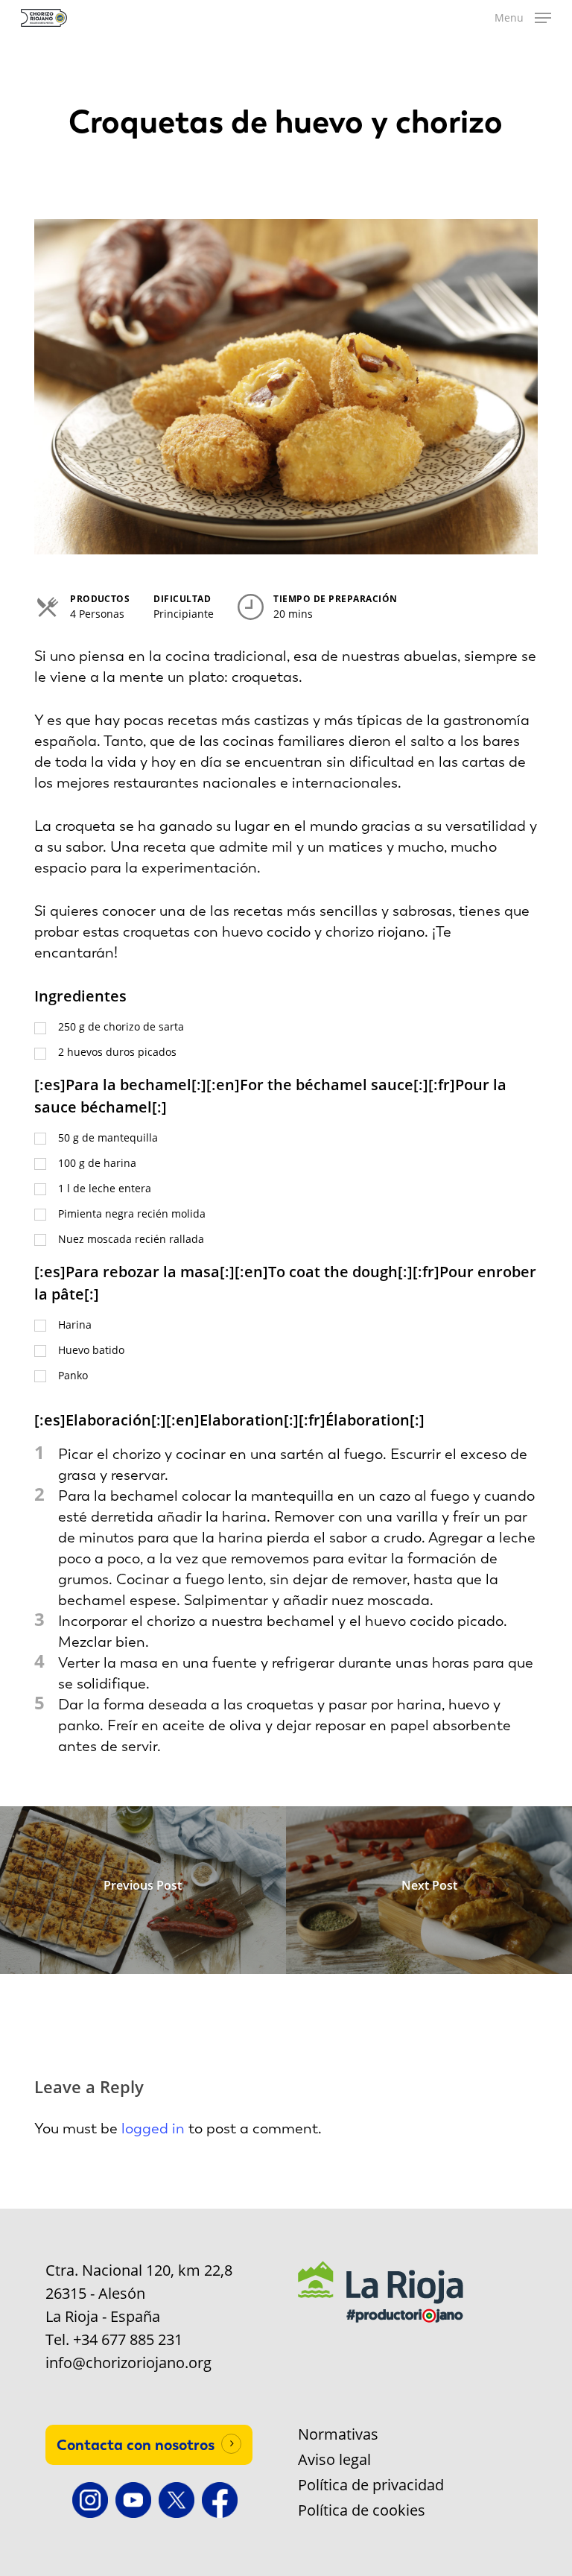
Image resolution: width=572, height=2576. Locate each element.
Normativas (338, 2434)
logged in (153, 2128)
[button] (523, 18)
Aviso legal (334, 2460)
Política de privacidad (371, 2485)
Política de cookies (362, 2510)
